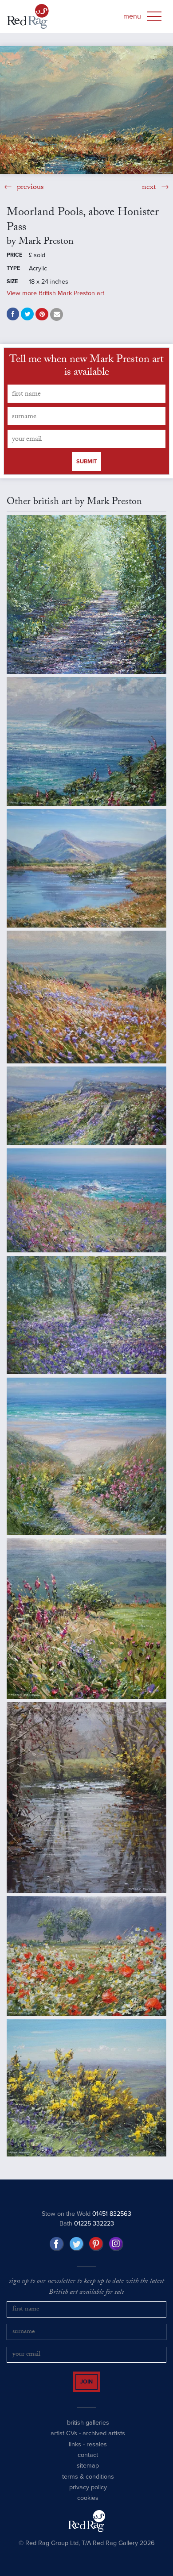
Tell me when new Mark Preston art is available (86, 367)
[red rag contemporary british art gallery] (28, 16)
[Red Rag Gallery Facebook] (57, 2244)
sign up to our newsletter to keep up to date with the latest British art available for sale (86, 2287)
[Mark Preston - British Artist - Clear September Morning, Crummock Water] (87, 868)
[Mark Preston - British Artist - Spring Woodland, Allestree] (87, 1315)
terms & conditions (88, 2482)
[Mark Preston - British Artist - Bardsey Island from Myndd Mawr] (87, 741)
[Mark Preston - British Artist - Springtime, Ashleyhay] (87, 2088)
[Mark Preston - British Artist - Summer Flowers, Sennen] (87, 1456)
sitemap (88, 2471)
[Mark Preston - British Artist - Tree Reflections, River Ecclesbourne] (87, 1797)
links (75, 2450)
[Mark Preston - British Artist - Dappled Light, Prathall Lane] (87, 595)
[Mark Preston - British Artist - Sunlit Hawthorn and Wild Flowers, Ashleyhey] (87, 1619)
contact (88, 2461)
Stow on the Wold (86, 2214)
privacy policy (88, 2493)
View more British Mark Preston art (55, 293)
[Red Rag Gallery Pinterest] (96, 2244)
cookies (88, 2504)
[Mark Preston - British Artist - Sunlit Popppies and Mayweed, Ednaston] (87, 1956)
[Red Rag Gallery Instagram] (116, 2244)
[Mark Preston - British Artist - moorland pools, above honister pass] (86, 110)
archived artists (104, 2439)
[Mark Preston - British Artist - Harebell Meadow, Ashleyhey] (87, 997)
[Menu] (154, 16)
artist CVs (64, 2439)
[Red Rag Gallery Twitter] (77, 2244)
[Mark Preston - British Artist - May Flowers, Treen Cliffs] (87, 1106)
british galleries (88, 2428)
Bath (87, 2224)
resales (97, 2450)
